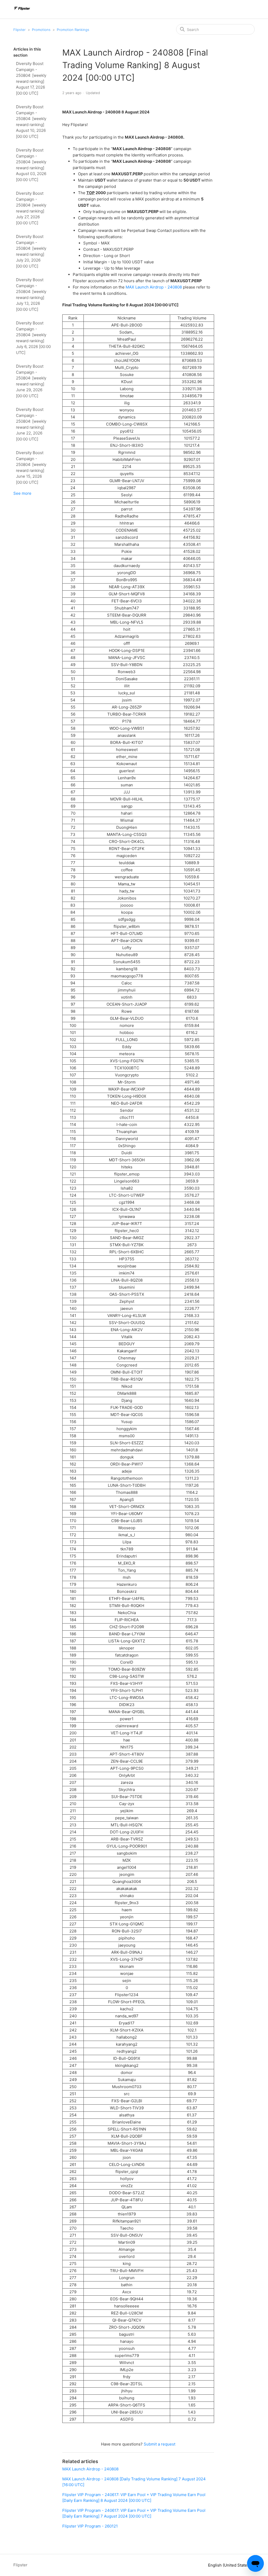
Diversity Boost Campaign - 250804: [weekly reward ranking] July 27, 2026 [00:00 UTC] (31, 208)
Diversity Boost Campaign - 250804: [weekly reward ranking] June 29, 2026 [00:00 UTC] (31, 381)
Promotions (41, 30)
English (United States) (230, 2565)
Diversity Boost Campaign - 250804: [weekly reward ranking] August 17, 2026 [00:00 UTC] (31, 78)
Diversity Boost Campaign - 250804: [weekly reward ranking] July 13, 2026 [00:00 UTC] (31, 295)
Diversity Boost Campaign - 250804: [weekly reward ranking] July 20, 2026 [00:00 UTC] (31, 251)
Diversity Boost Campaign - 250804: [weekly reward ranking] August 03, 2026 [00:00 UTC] (31, 165)
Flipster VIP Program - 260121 (90, 2526)
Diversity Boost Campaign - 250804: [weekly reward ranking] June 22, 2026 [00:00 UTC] (31, 424)
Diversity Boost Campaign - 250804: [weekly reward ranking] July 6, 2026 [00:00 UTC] (33, 338)
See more (22, 493)
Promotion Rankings (73, 30)
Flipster (19, 30)
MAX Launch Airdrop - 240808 (154, 287)
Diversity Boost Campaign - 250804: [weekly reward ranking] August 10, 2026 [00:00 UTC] (31, 122)
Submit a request (160, 2444)
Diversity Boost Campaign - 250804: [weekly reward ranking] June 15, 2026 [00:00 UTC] (31, 467)
